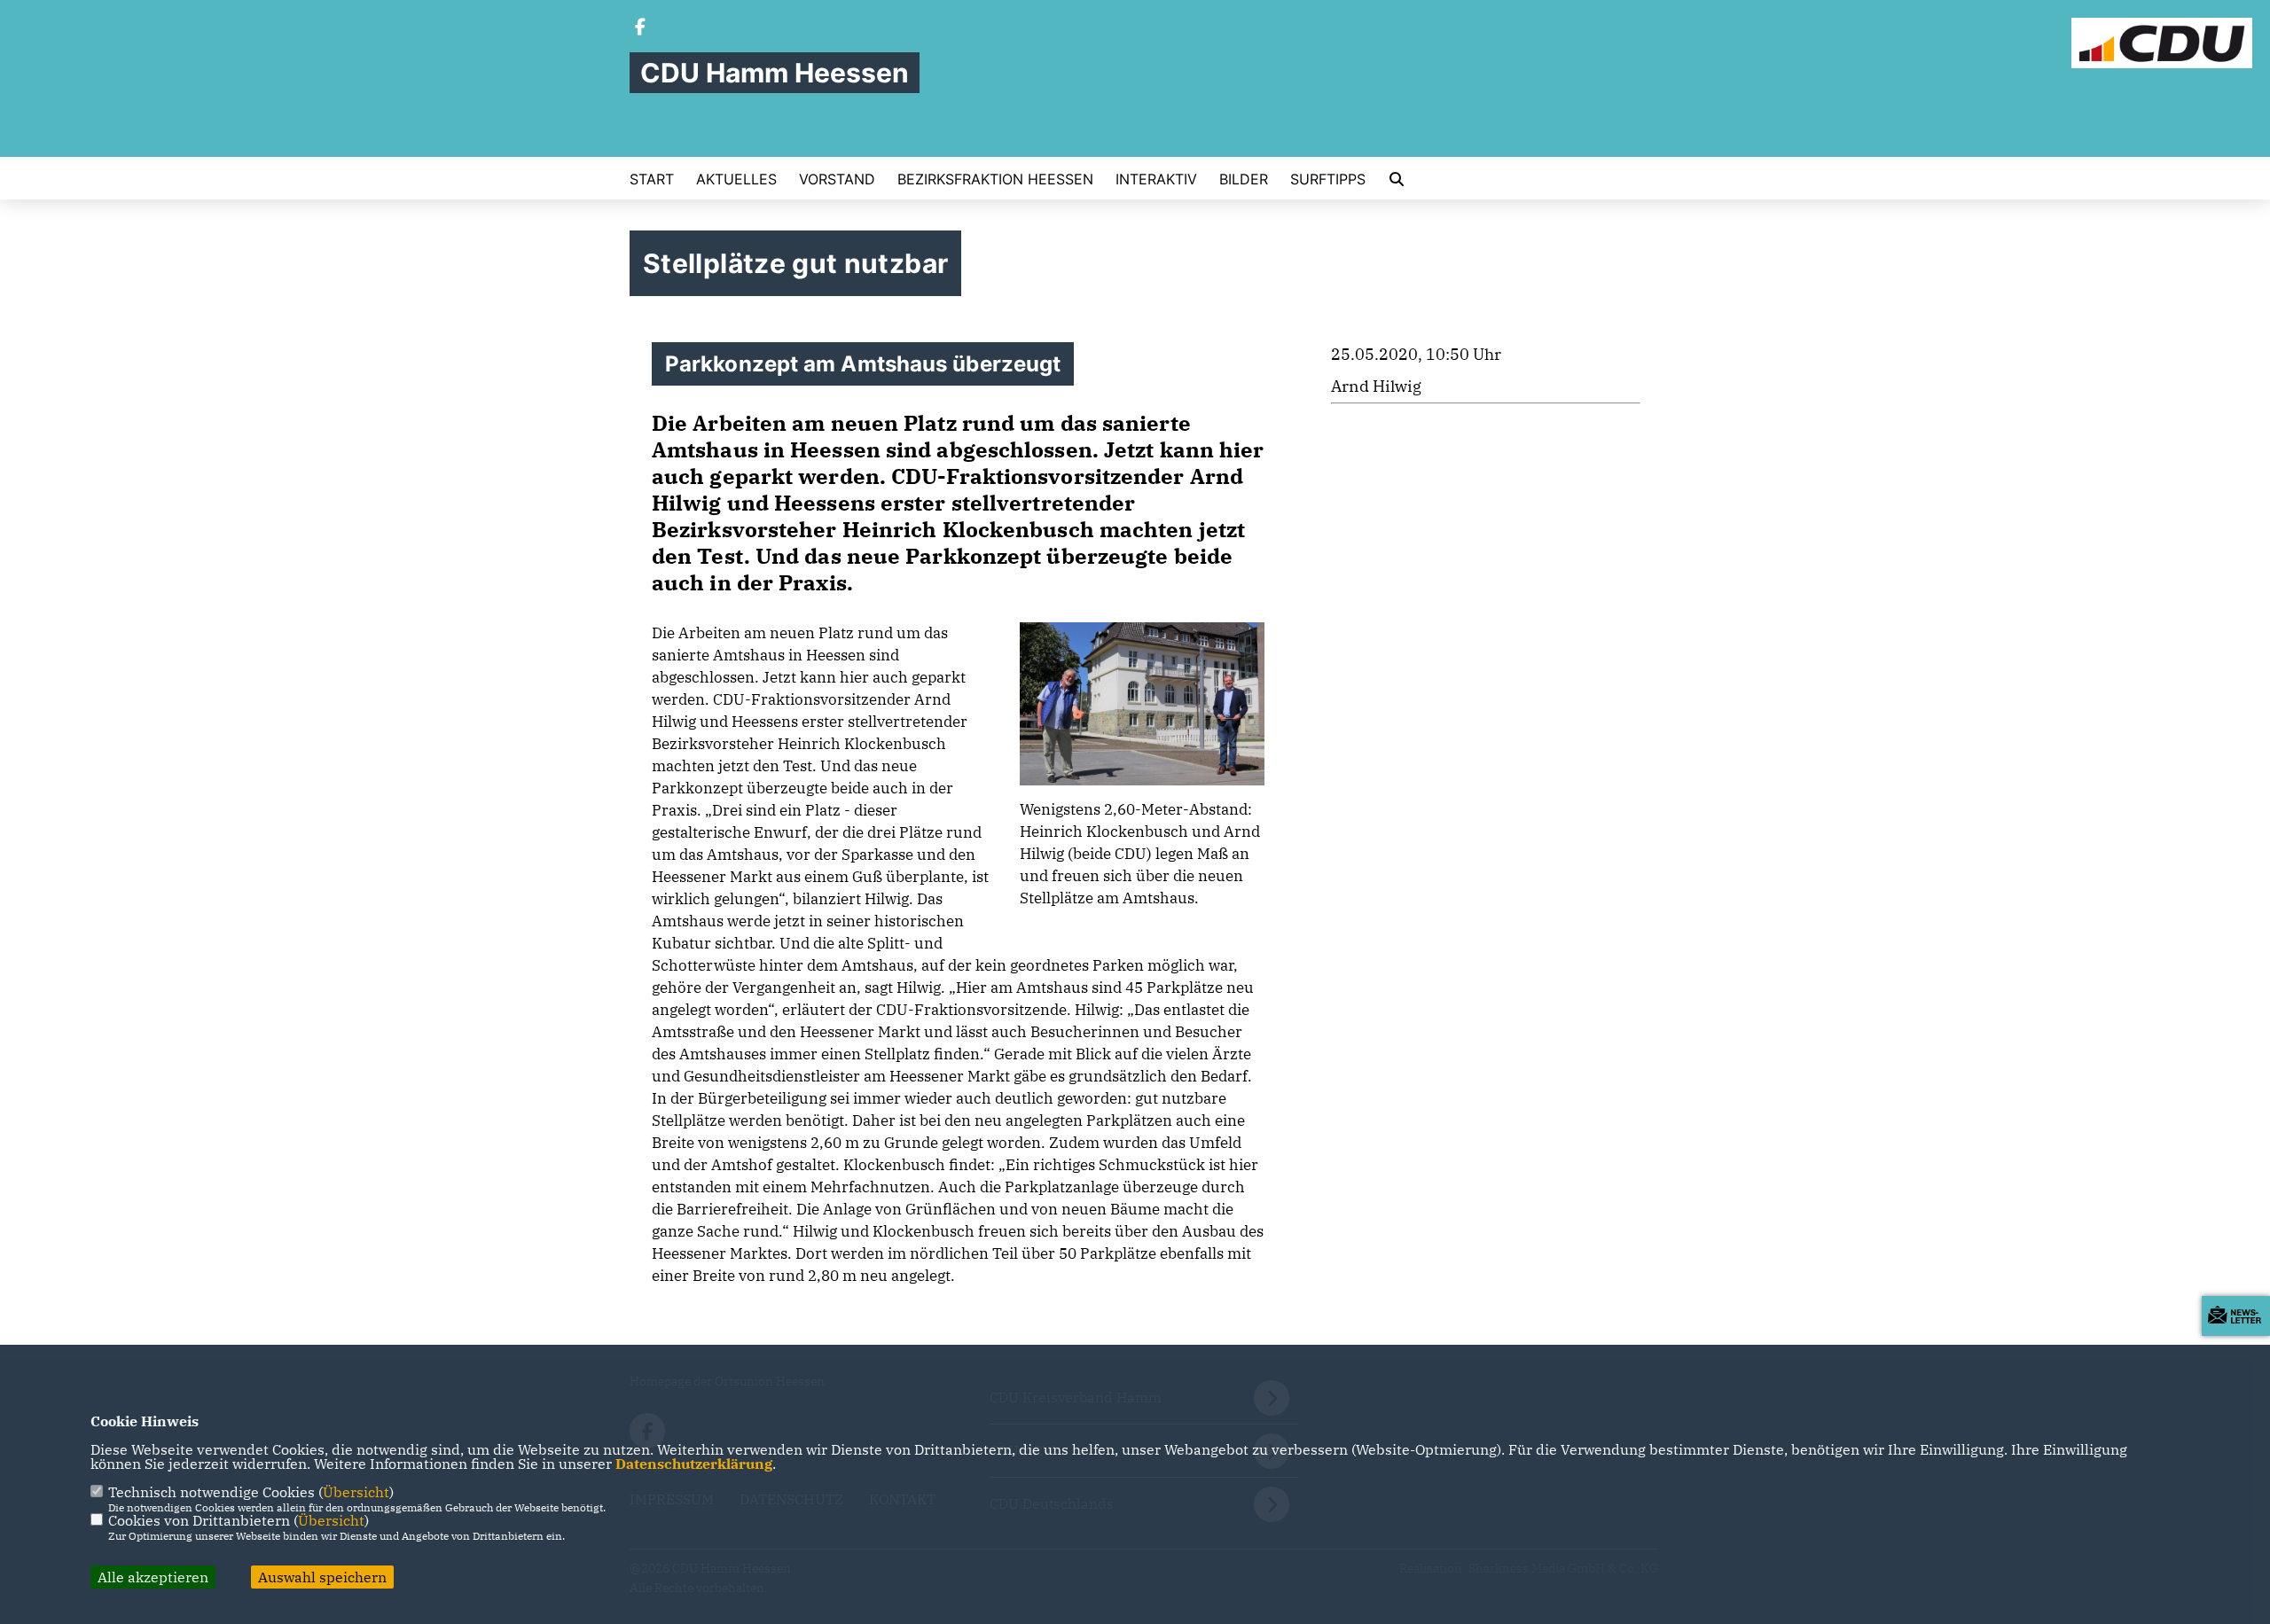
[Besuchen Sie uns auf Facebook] (640, 28)
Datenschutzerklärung (694, 1464)
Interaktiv (1156, 179)
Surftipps (1328, 179)
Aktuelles (736, 179)
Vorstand (837, 179)
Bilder (1244, 179)
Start (652, 179)
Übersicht (356, 1492)
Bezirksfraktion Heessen (995, 179)
